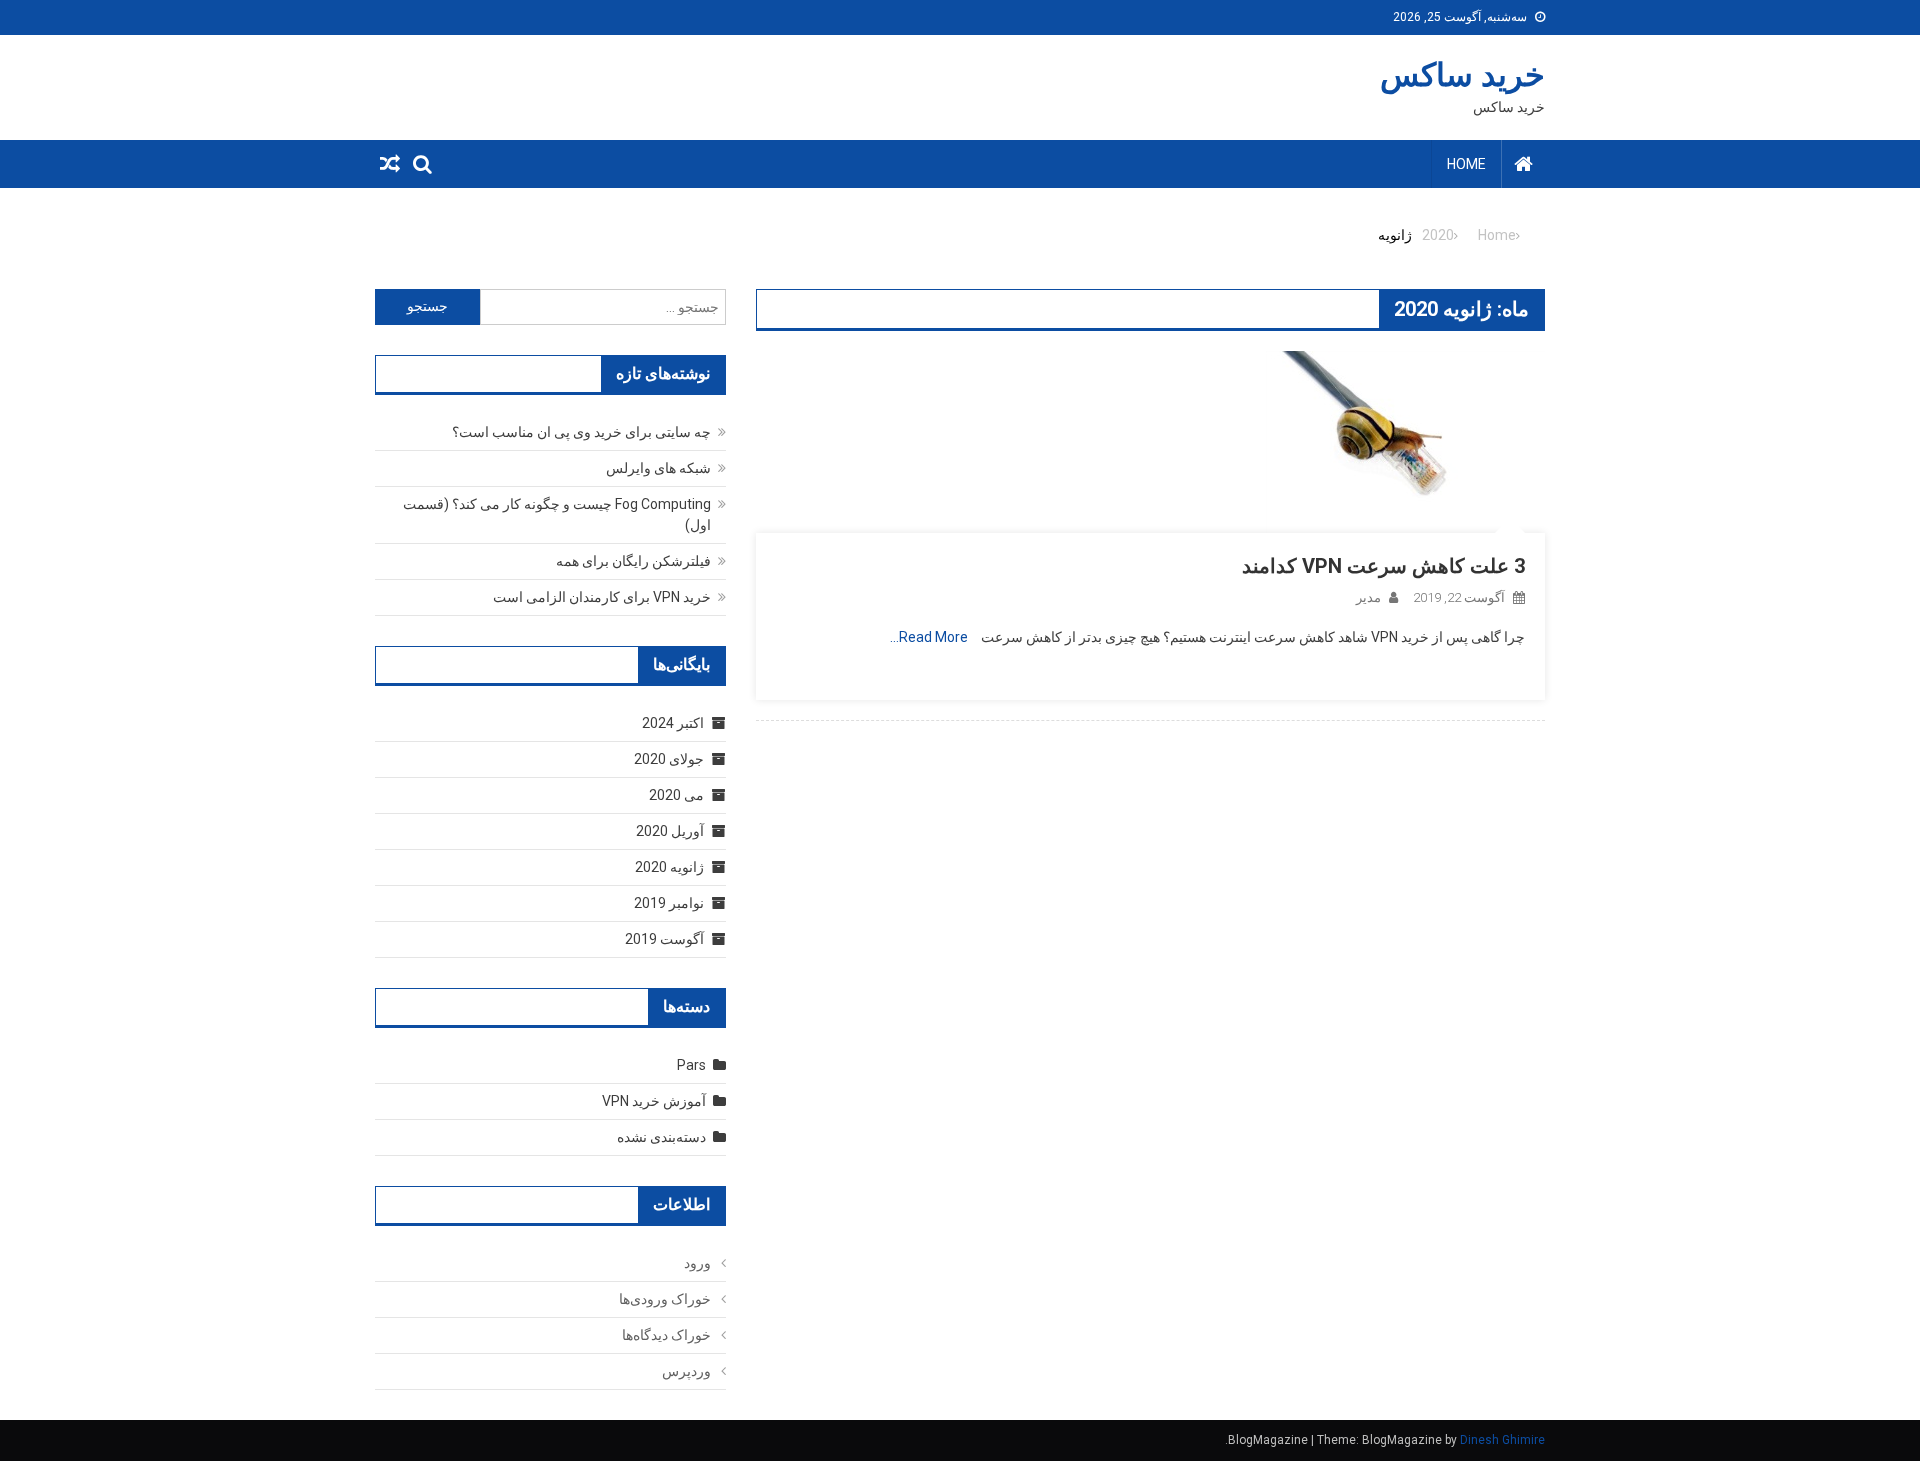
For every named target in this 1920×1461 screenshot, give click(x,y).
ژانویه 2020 (669, 867)
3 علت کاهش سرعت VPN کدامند (1383, 566)
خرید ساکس (1462, 75)
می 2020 (676, 795)
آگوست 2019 (664, 939)
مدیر (1368, 597)
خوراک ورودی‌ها (665, 1299)
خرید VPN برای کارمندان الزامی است (602, 597)
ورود (697, 1263)
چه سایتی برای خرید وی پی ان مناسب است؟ (581, 432)
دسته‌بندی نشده (661, 1137)
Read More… (929, 637)
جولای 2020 (669, 759)
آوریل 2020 (670, 831)
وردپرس (686, 1371)
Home (1466, 164)
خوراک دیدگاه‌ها (666, 1335)
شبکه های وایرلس (658, 468)
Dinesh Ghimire (1502, 1440)
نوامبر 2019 (669, 903)
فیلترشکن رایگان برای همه (633, 561)
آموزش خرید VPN (654, 1101)
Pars (691, 1065)
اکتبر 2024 (673, 723)
